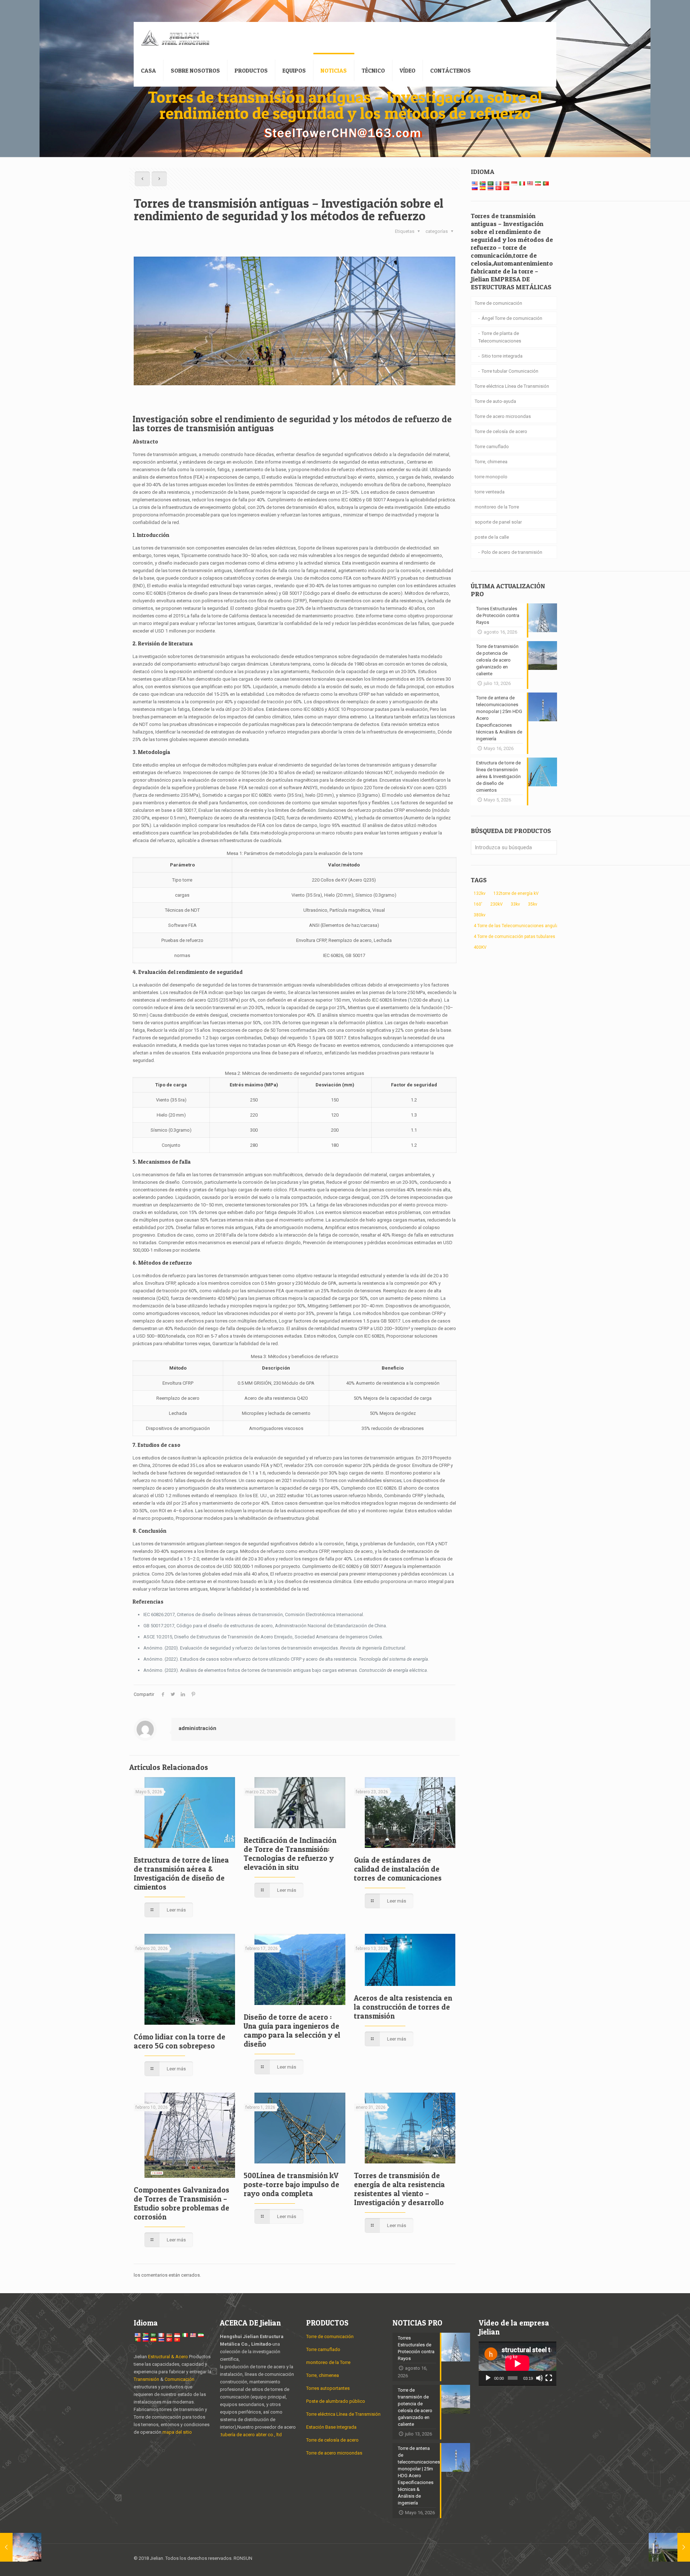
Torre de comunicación (498, 303)
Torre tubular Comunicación (510, 371)
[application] (517, 2364)
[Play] (488, 2378)
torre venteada (490, 492)
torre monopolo (491, 477)
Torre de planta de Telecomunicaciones (500, 337)
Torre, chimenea (491, 462)
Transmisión (147, 2379)
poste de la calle (492, 537)
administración (197, 1728)
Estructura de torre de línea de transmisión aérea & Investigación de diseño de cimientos (181, 1873)
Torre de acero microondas (503, 416)
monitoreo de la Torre (497, 507)
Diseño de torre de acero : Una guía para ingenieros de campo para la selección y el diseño (292, 2030)
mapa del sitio (177, 2432)
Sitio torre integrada (502, 356)
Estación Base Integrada (331, 2427)
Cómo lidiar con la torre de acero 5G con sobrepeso (180, 2041)
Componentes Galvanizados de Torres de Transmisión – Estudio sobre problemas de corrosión (181, 2203)
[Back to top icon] (549, 2559)
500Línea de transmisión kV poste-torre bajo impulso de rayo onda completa (291, 2184)
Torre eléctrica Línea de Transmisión (512, 386)
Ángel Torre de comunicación (512, 318)
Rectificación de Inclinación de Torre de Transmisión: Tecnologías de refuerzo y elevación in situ (290, 1854)
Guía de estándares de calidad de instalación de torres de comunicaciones (398, 1869)
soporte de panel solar (498, 522)
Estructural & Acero (168, 2357)
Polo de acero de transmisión (512, 552)
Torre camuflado (492, 447)
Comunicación (180, 2379)
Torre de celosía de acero (501, 431)
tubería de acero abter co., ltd (251, 2435)
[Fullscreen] (549, 2378)
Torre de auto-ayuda (495, 401)
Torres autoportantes (328, 2388)
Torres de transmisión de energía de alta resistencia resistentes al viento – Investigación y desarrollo (399, 2189)
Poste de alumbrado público (336, 2401)
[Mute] (539, 2378)
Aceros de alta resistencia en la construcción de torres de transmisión (403, 2007)
